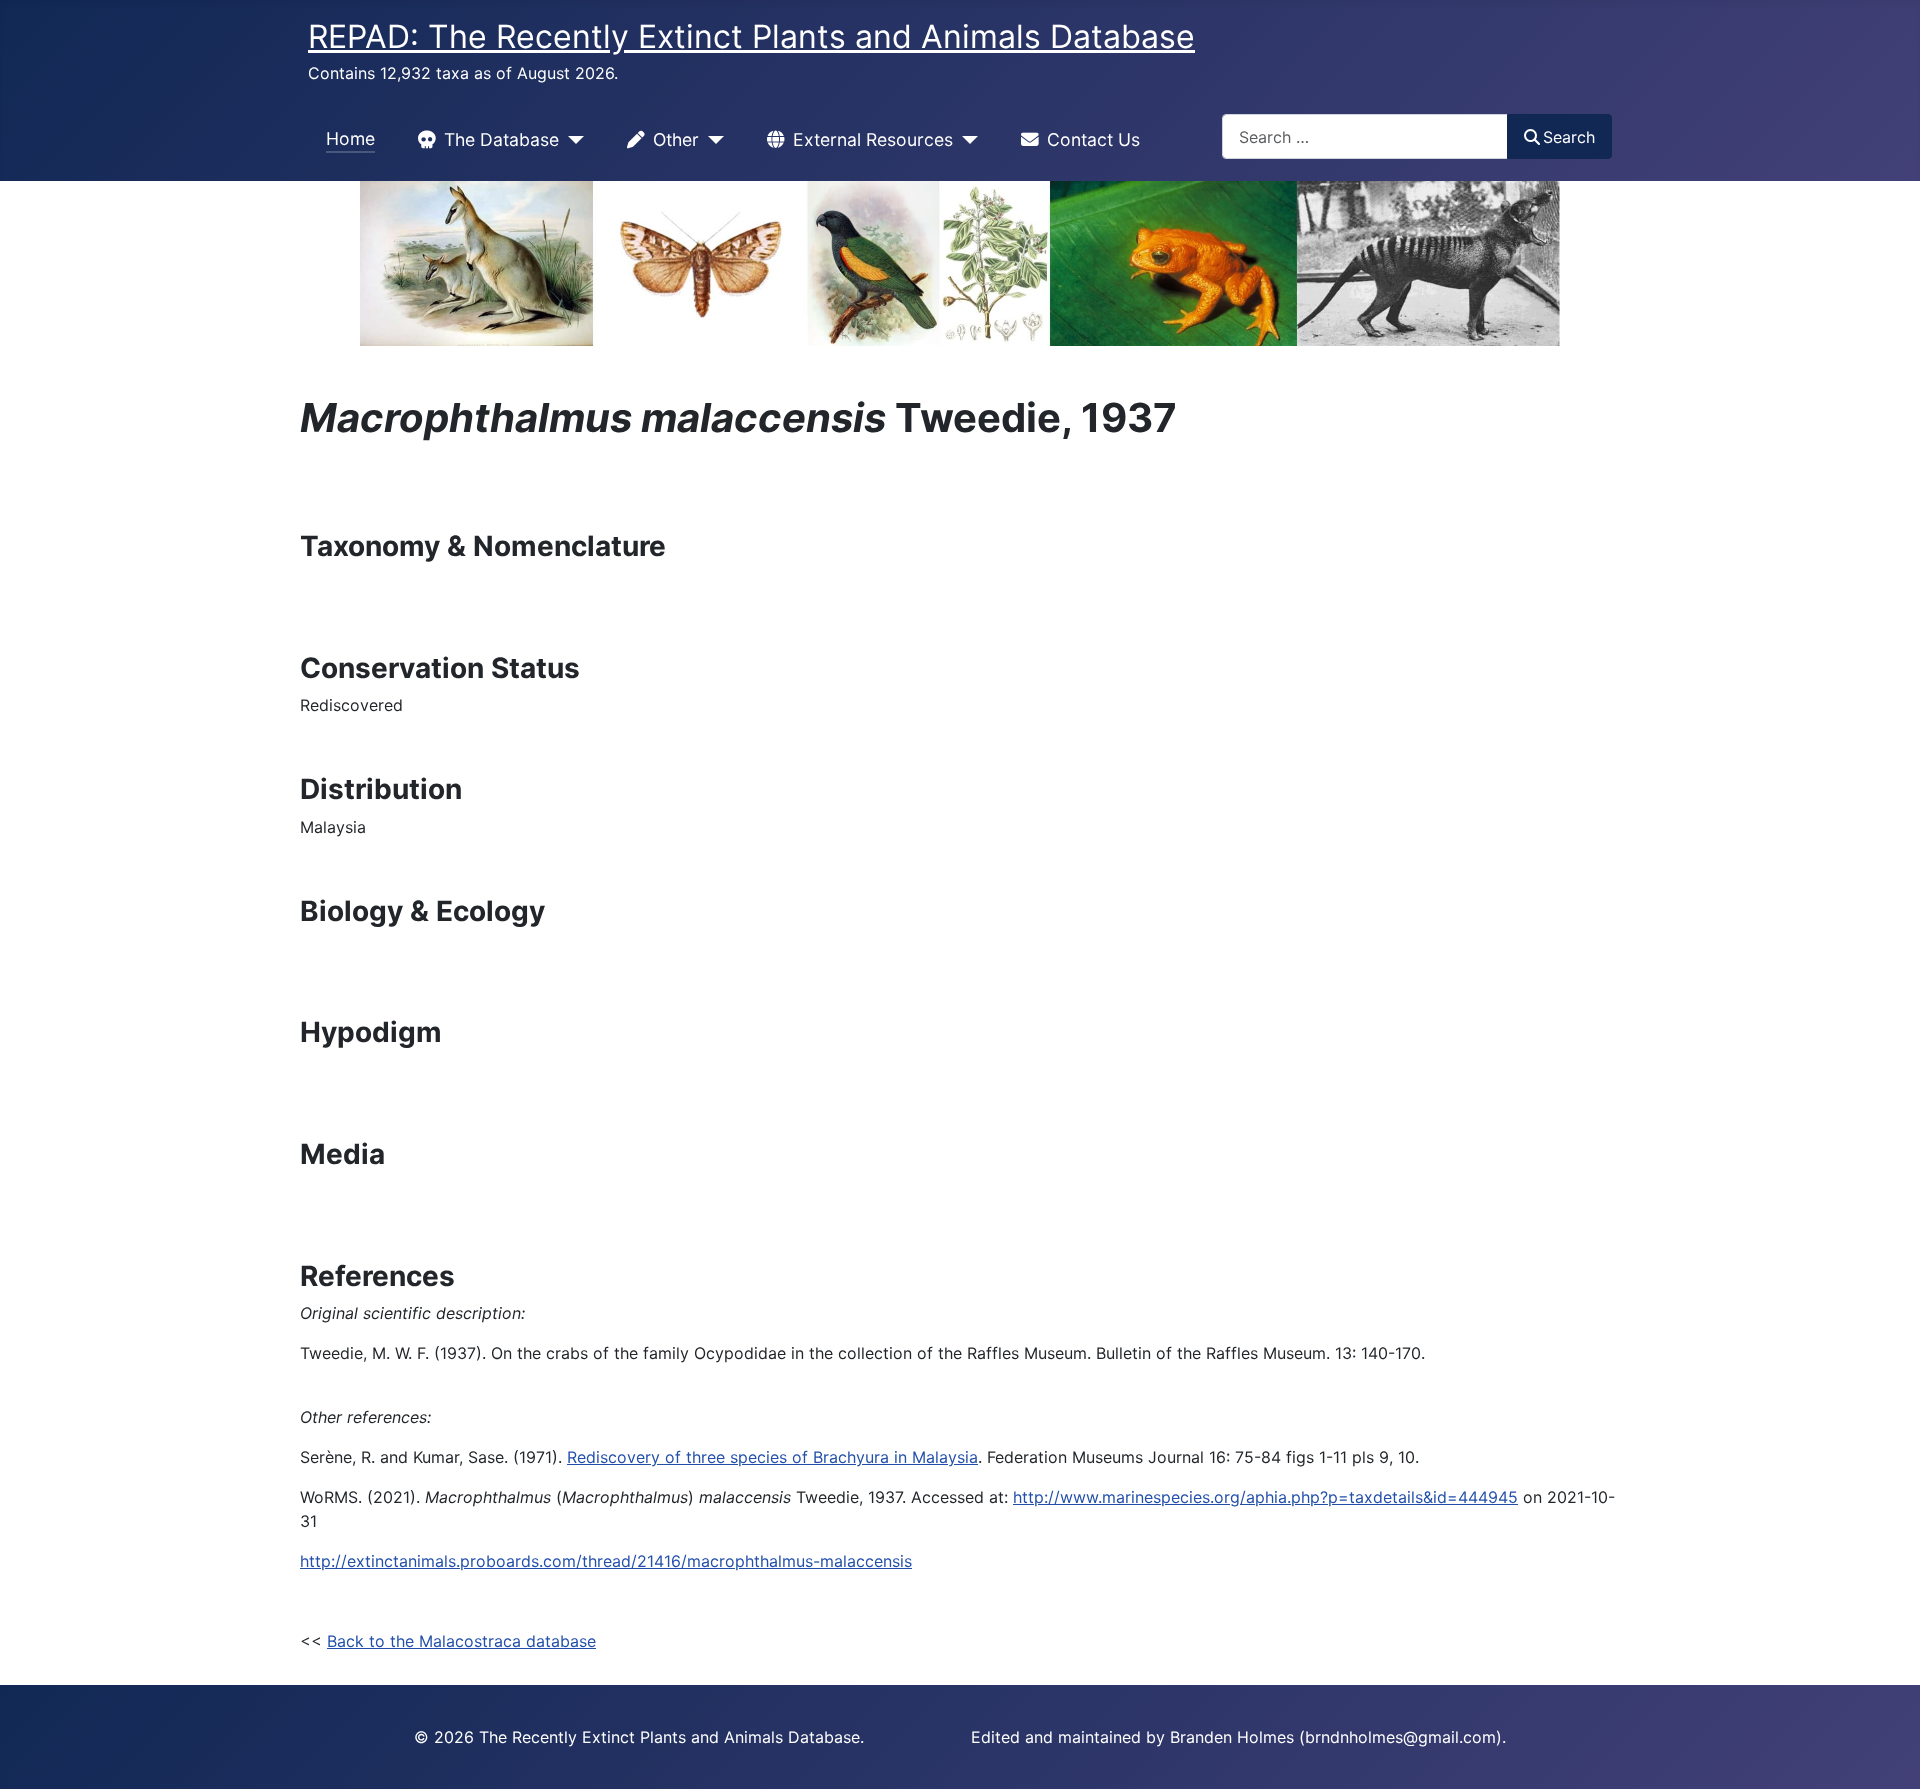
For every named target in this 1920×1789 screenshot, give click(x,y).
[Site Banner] (960, 263)
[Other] (711, 140)
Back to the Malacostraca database (461, 1641)
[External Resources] (965, 140)
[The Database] (571, 140)
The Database (501, 139)
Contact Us (1093, 139)
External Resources (873, 139)
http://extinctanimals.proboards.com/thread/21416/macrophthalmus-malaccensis (606, 1561)
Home (350, 138)
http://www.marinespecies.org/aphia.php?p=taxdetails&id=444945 (1265, 1497)
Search (1569, 137)
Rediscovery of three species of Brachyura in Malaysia (772, 1457)
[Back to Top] (1885, 1752)
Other (676, 139)
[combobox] (1365, 136)
